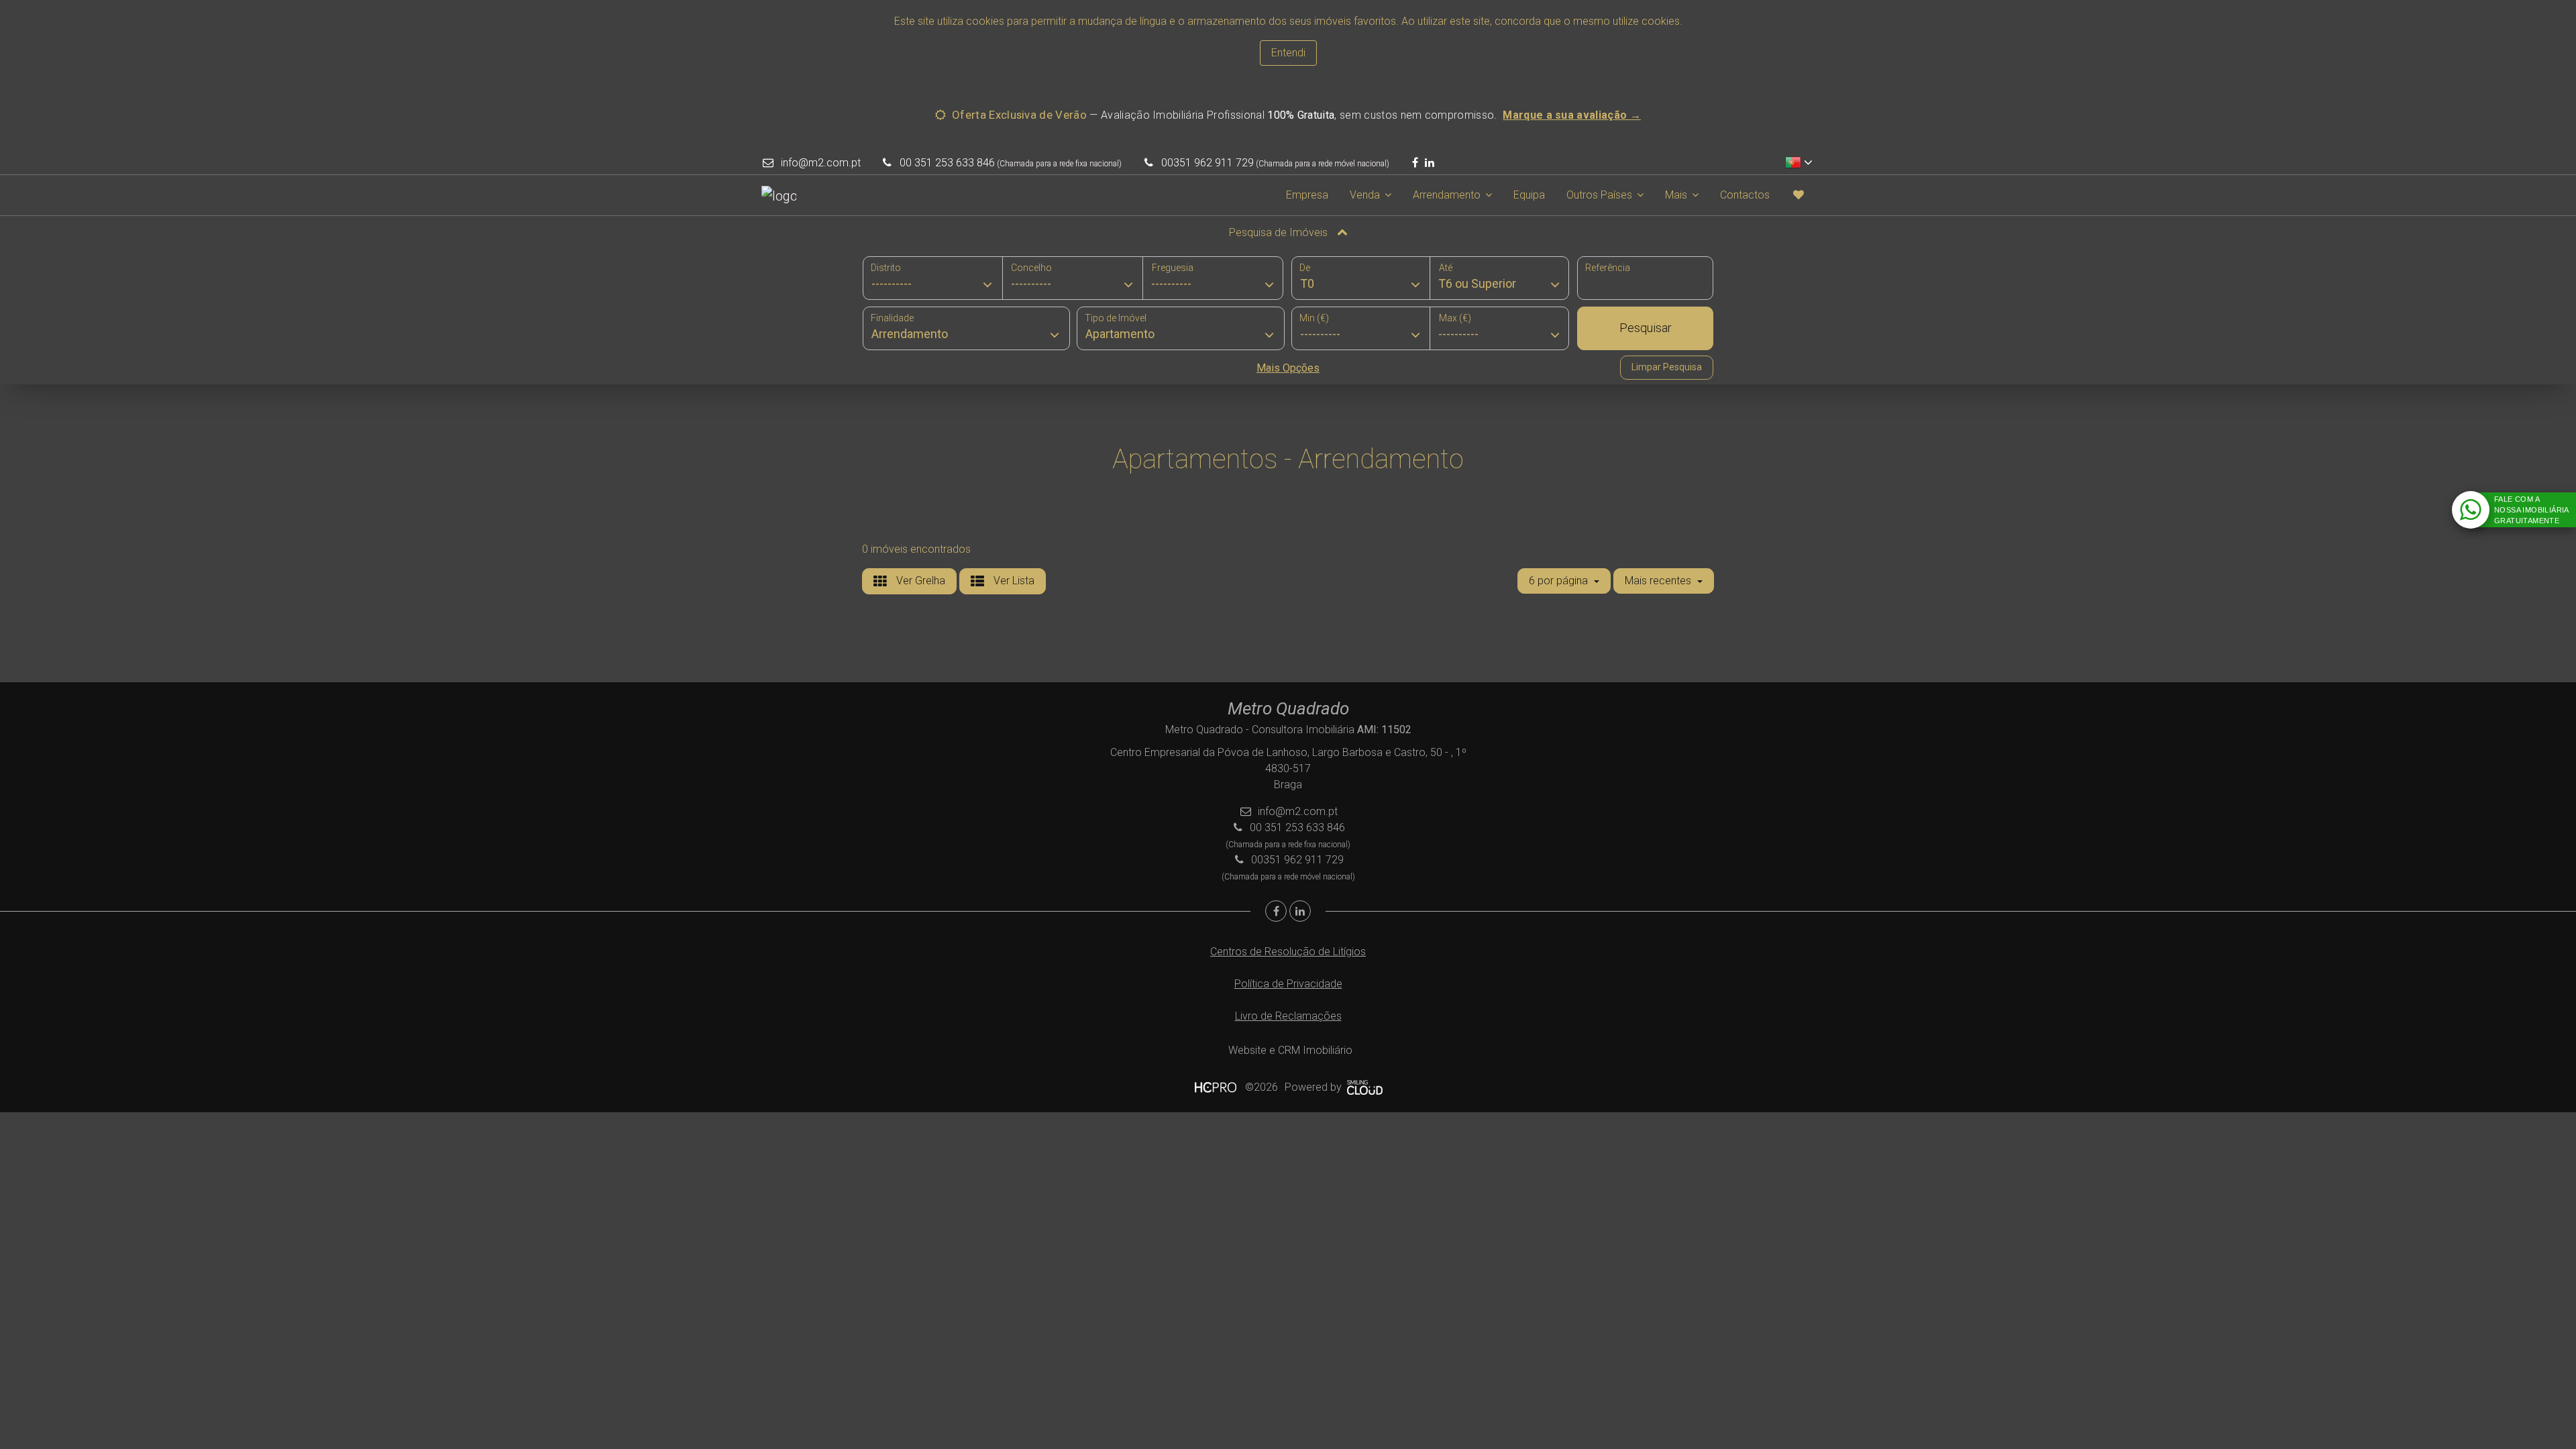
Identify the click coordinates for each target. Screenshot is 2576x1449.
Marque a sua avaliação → (1572, 115)
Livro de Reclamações (1288, 1016)
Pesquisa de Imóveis (1280, 232)
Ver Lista (1013, 581)
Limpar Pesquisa (1667, 367)
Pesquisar (1646, 328)
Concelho (1031, 268)
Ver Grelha (919, 581)
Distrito (886, 268)
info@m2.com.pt (821, 163)
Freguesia (1173, 268)
